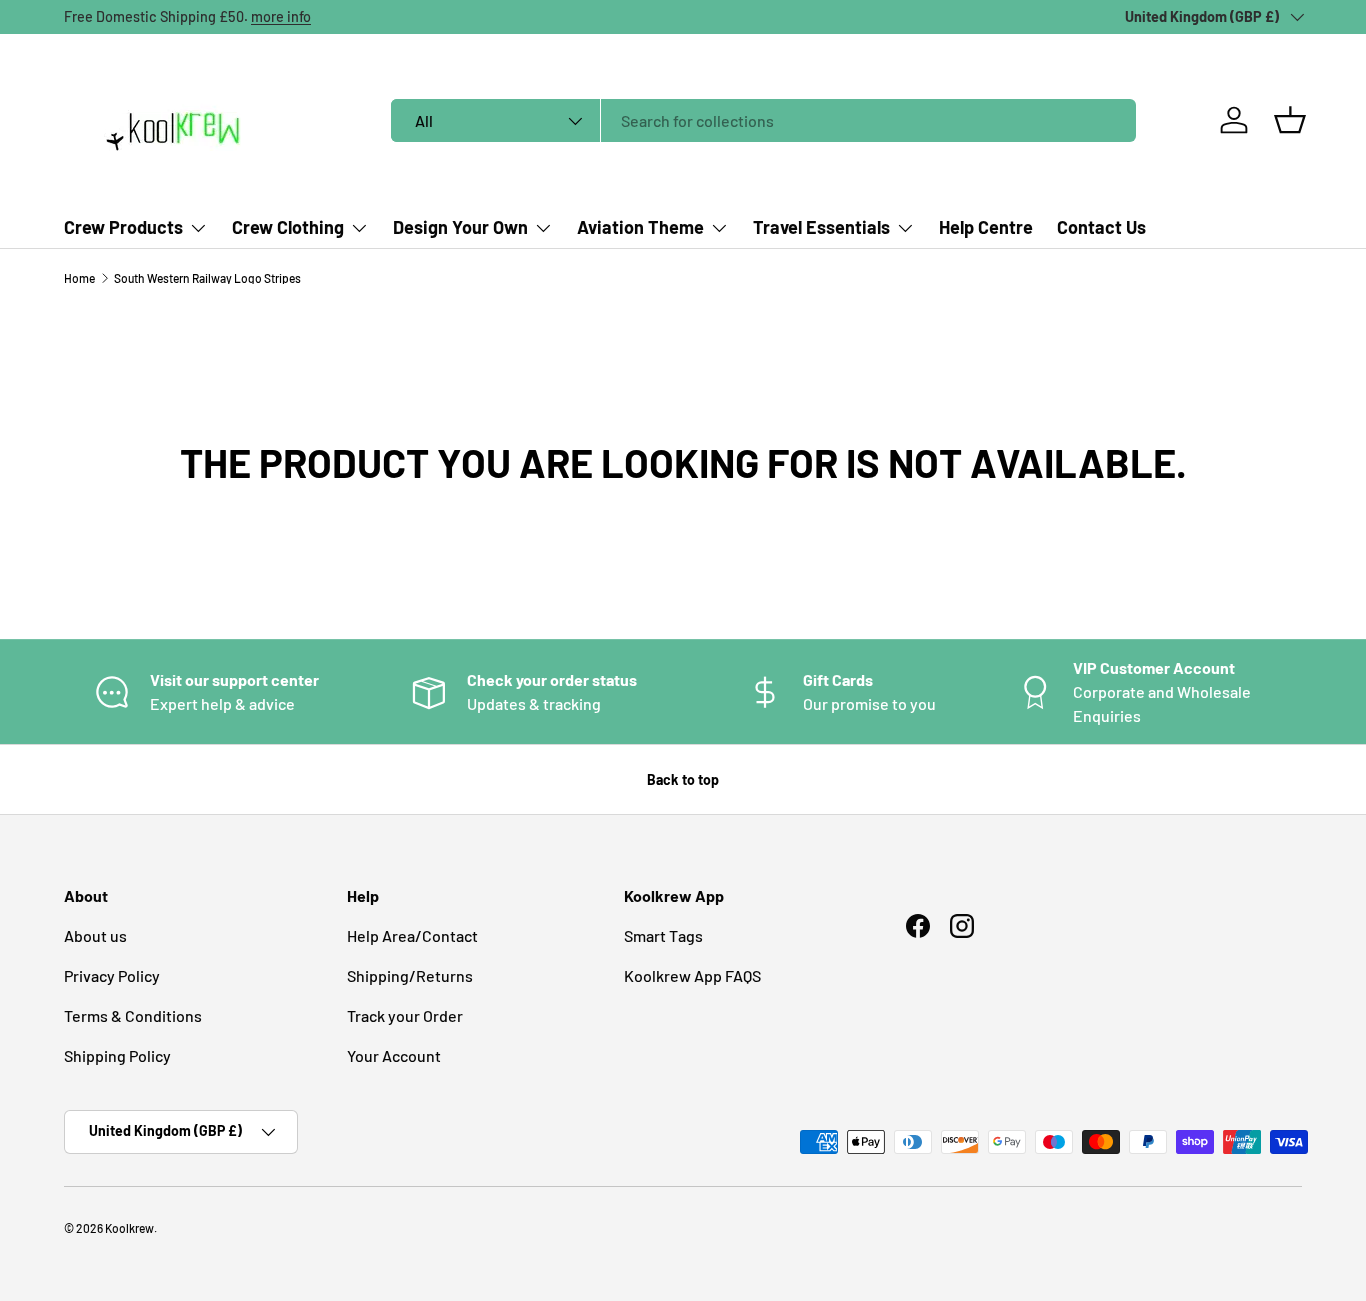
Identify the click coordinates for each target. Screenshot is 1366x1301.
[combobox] (763, 120)
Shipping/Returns (410, 975)
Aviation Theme (640, 227)
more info (281, 16)
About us (95, 935)
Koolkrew (129, 1228)
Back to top (683, 779)
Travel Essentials (821, 227)
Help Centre (986, 227)
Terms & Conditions (133, 1015)
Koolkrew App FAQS (692, 975)
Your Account (394, 1055)
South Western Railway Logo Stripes (207, 278)
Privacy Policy (112, 975)
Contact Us (1101, 227)
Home (79, 278)
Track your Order (405, 1015)
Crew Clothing (288, 227)
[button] (1290, 120)
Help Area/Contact (412, 935)
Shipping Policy (117, 1055)
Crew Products (123, 227)
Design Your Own (460, 227)
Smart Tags (663, 935)
